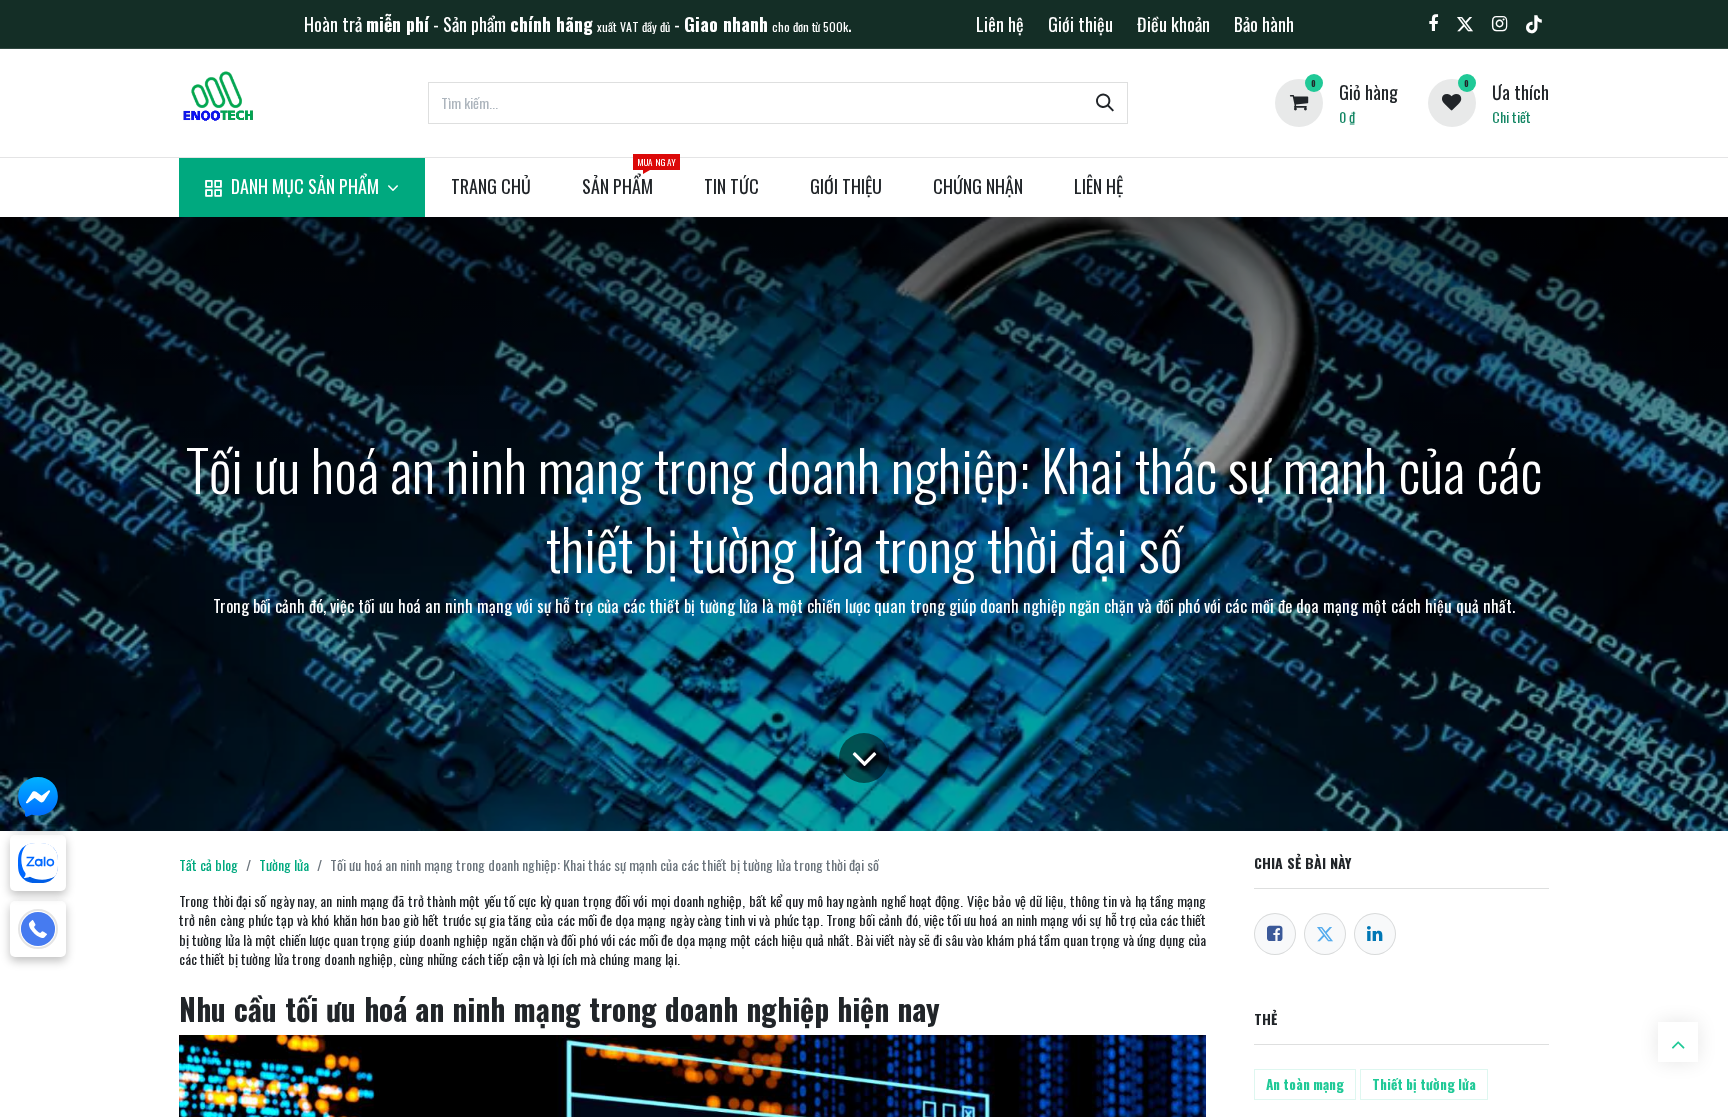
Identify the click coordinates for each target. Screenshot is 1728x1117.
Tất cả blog (208, 864)
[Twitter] (1325, 934)
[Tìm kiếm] (1105, 103)
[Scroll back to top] (1678, 1042)
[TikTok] (1534, 24)
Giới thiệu (1080, 24)
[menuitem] (302, 187)
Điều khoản (1173, 24)
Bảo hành (1264, 24)
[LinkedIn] (1375, 934)
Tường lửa (284, 864)
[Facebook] (1275, 934)
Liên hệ (1000, 24)
